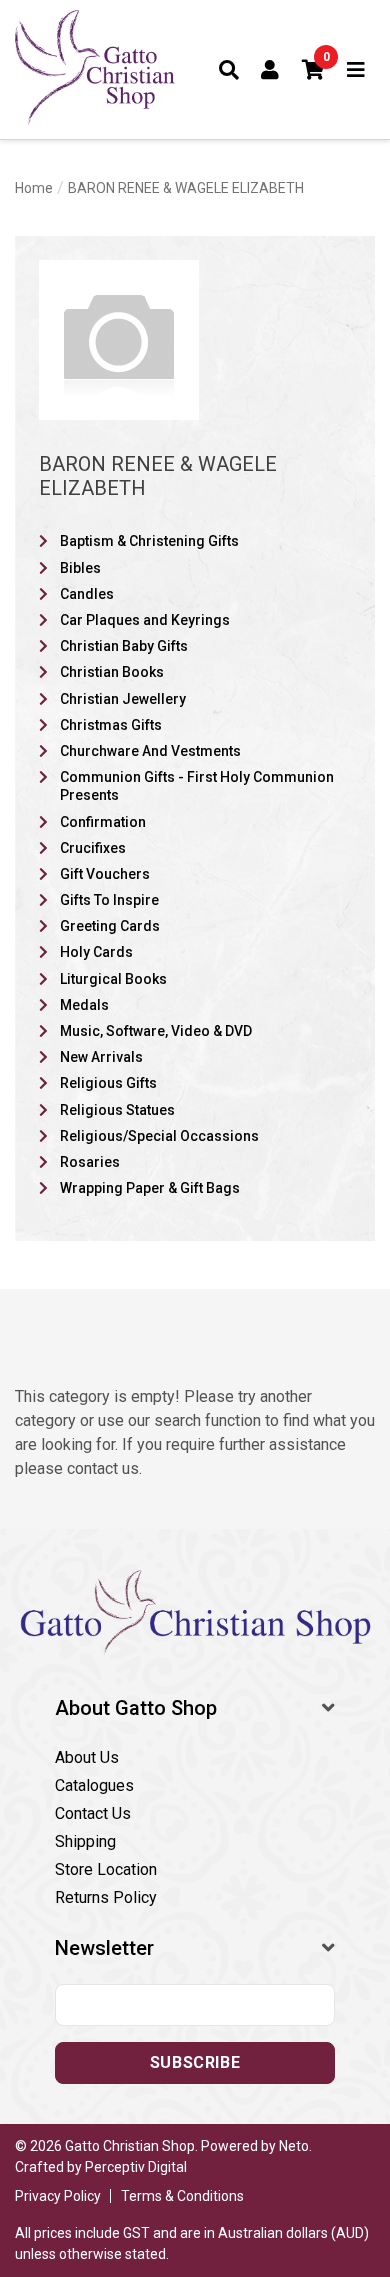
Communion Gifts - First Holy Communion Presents (197, 786)
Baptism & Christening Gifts (149, 541)
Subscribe (195, 2062)
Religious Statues (117, 1110)
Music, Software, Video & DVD (156, 1031)
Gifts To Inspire (109, 900)
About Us (87, 1757)
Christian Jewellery (123, 699)
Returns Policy (106, 1897)
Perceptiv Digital (136, 2167)
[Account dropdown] (270, 70)
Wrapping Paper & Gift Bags (150, 1188)
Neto (294, 2146)
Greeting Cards (110, 926)
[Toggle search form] (229, 70)
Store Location (106, 1869)
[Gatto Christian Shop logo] (95, 69)
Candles (87, 594)
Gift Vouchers (105, 874)
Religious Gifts (108, 1083)
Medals (84, 1005)
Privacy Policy (58, 2196)
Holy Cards (96, 952)
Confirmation (103, 822)
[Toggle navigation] (356, 70)
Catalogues (94, 1785)
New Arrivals (101, 1057)
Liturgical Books (113, 979)
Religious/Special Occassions (159, 1136)
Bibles (80, 568)
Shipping (85, 1841)
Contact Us (93, 1813)
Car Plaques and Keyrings (145, 620)
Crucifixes (93, 848)
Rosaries (90, 1162)
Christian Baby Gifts (124, 646)
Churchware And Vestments (150, 751)
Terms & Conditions (182, 2196)
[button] (314, 70)
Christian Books (112, 672)
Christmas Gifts (111, 725)
